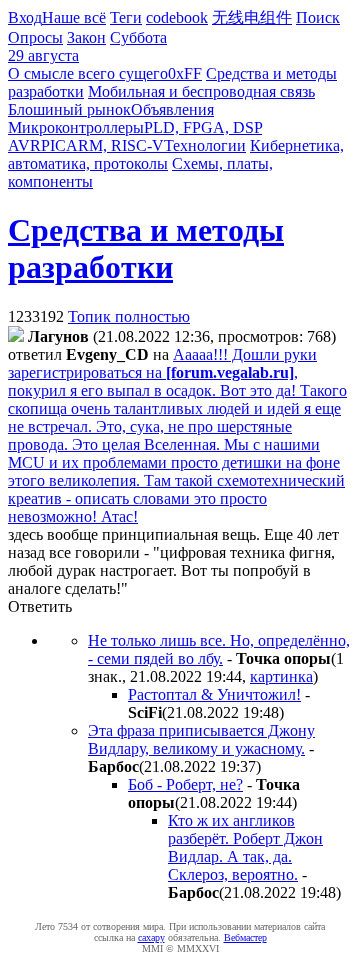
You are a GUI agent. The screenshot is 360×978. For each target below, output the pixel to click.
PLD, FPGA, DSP (203, 127)
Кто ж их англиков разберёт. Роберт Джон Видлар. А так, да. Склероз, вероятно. (245, 847)
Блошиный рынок (69, 109)
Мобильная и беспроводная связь (201, 91)
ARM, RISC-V (115, 145)
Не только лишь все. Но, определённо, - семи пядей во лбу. (219, 649)
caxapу (151, 937)
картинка (281, 676)
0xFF (185, 73)
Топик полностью (129, 316)
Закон (86, 37)
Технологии (205, 145)
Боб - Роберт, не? (185, 784)
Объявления (172, 109)
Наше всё (74, 17)
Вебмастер (245, 937)
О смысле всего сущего (88, 73)
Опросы (35, 37)
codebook (177, 17)
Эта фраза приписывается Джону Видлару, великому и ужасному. (201, 739)
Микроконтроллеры (76, 127)
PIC (53, 145)
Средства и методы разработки (146, 248)
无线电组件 (252, 17)
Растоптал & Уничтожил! (214, 694)
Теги (126, 17)
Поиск (318, 17)
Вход (25, 17)
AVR (24, 145)
